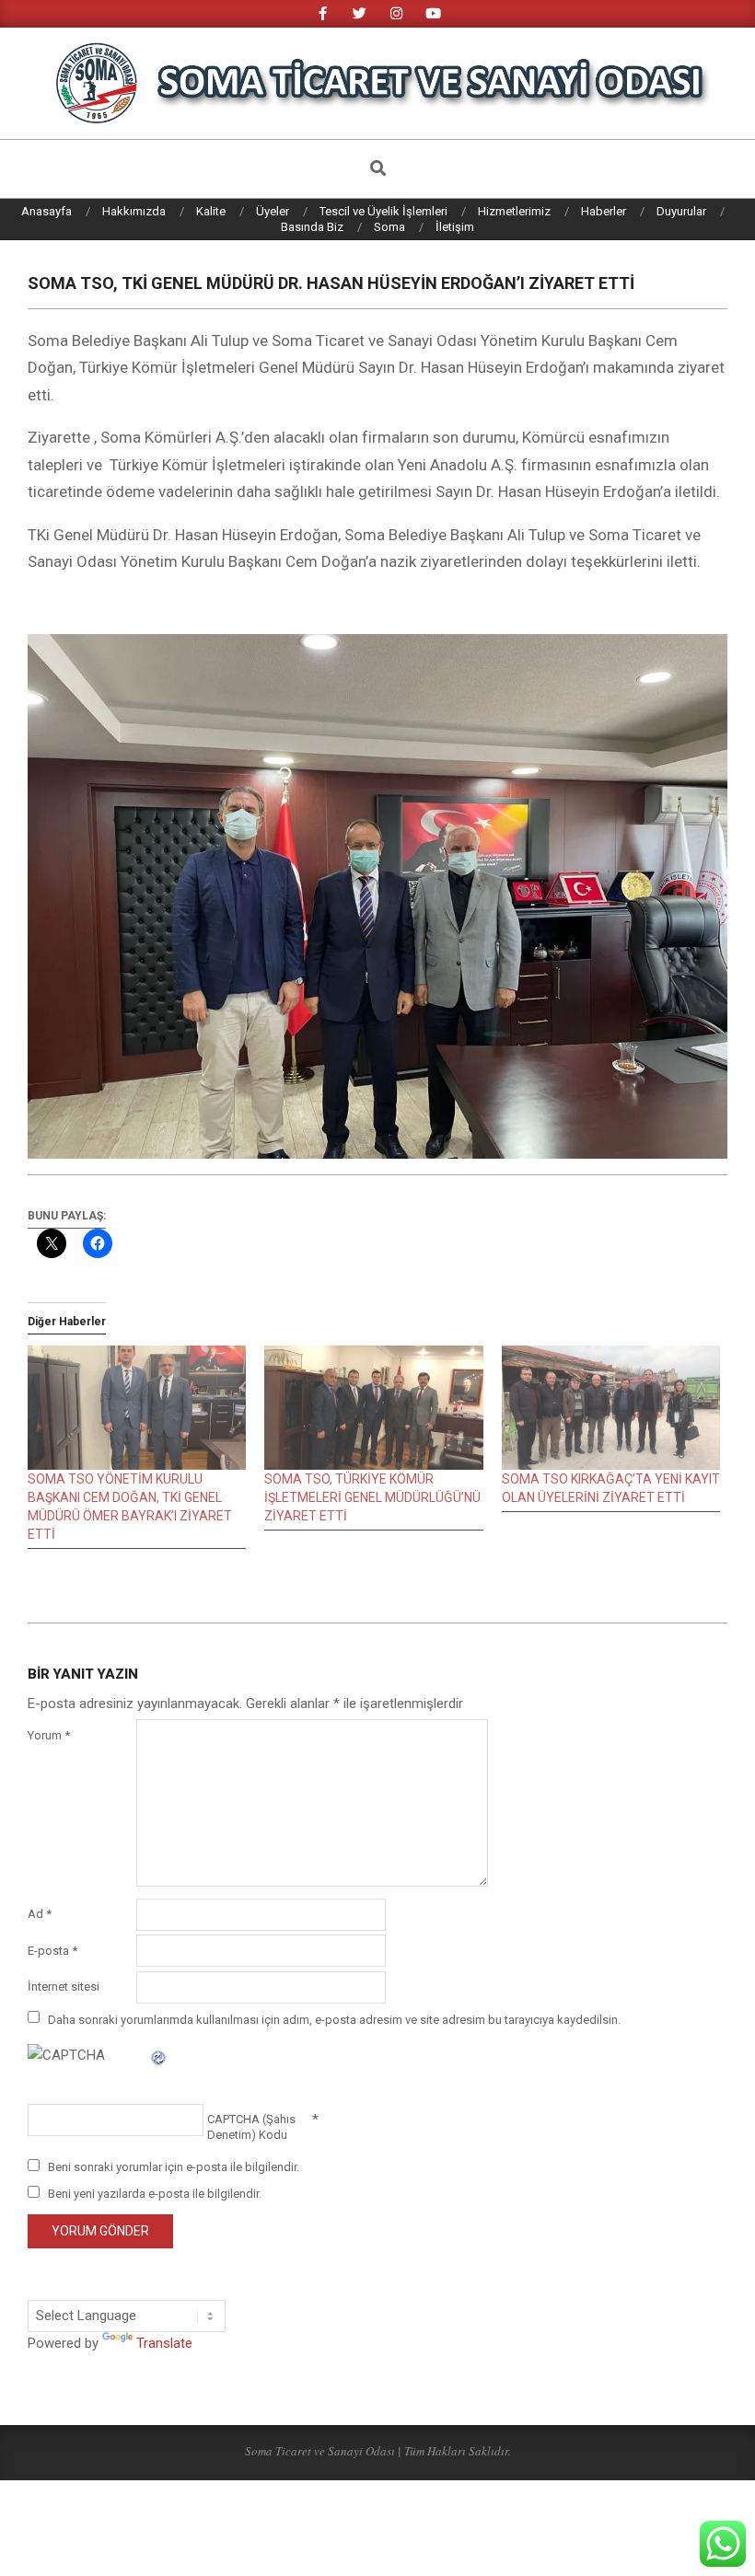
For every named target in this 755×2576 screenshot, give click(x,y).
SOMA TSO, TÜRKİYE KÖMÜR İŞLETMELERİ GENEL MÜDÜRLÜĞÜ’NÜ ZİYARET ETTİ (372, 1497)
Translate (164, 2343)
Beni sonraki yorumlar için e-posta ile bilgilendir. (174, 2167)
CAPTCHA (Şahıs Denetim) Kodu (251, 2127)
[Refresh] (159, 2055)
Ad (40, 1914)
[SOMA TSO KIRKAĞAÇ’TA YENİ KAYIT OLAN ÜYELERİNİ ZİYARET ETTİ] (611, 1408)
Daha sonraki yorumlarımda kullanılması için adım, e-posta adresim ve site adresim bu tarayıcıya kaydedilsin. (334, 2019)
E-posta (52, 1951)
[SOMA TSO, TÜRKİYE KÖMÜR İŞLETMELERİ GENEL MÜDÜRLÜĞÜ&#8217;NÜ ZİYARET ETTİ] (373, 1408)
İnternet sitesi (64, 1987)
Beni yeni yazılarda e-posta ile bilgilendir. (155, 2194)
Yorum (49, 1735)
